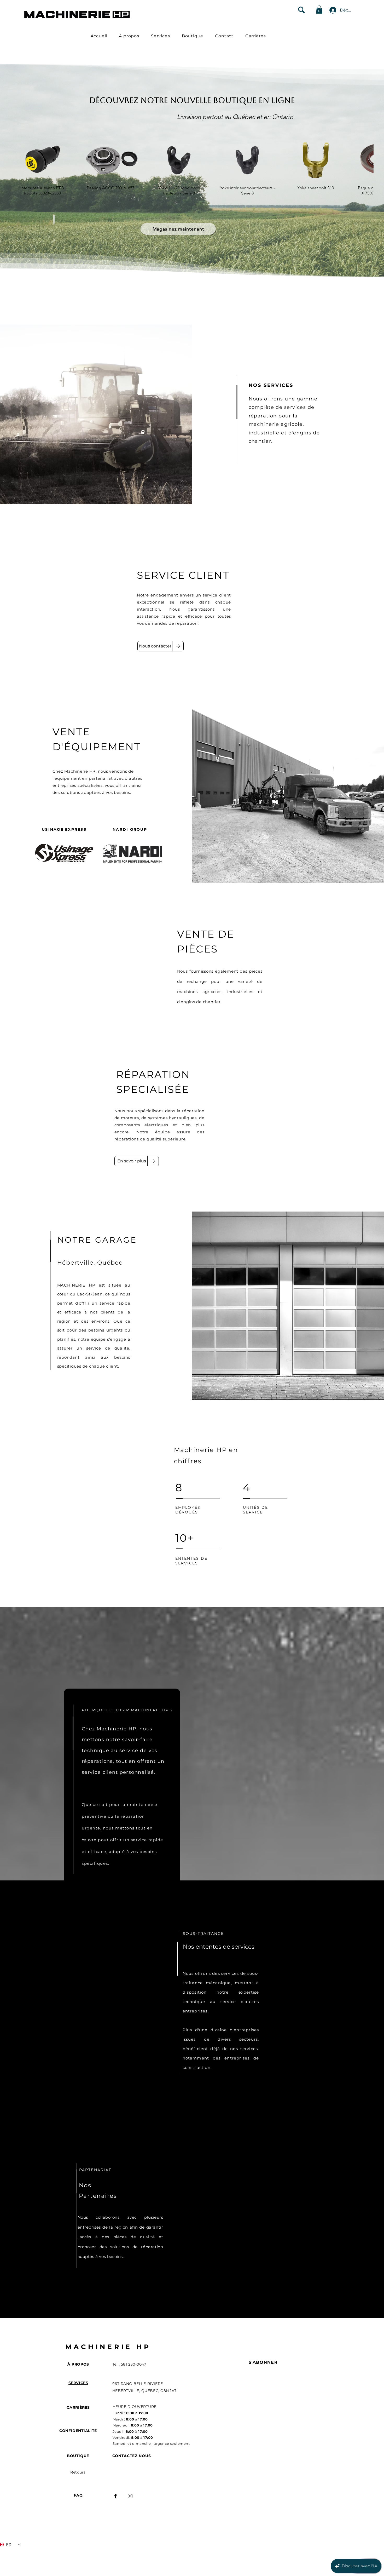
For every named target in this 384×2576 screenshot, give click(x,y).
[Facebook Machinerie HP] (115, 2496)
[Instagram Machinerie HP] (130, 2496)
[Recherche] (301, 10)
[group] (192, 172)
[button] (319, 10)
